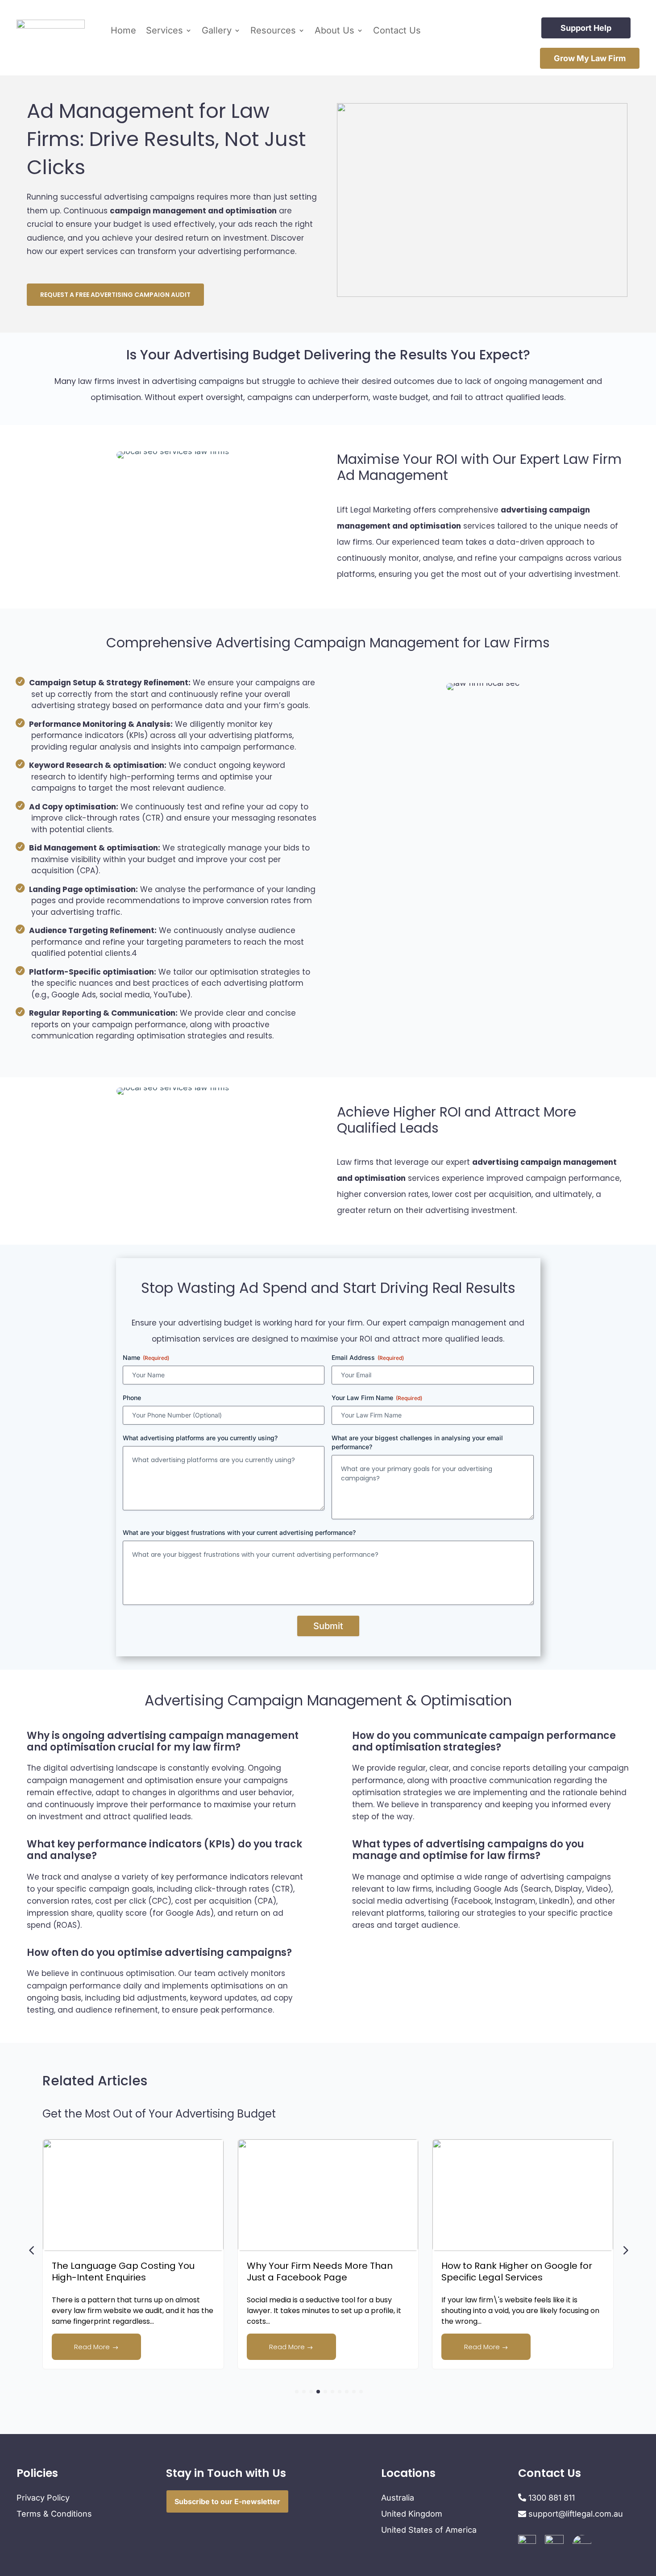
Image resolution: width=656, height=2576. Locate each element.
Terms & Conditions (54, 2514)
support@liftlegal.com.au (576, 2514)
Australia (398, 2498)
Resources (273, 30)
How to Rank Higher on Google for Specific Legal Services (333, 2272)
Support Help (586, 28)
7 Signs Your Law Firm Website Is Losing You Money (525, 2272)
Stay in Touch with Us (226, 2473)
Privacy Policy (43, 2498)
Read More (104, 2347)
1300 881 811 (550, 2498)
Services (164, 30)
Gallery (217, 30)
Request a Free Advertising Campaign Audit (115, 295)
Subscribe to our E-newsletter (227, 2501)
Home (123, 30)
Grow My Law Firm (590, 58)
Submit (328, 1626)
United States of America (429, 2530)
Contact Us (397, 30)
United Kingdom (412, 2514)
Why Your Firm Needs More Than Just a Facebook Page (136, 2272)
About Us (334, 30)
